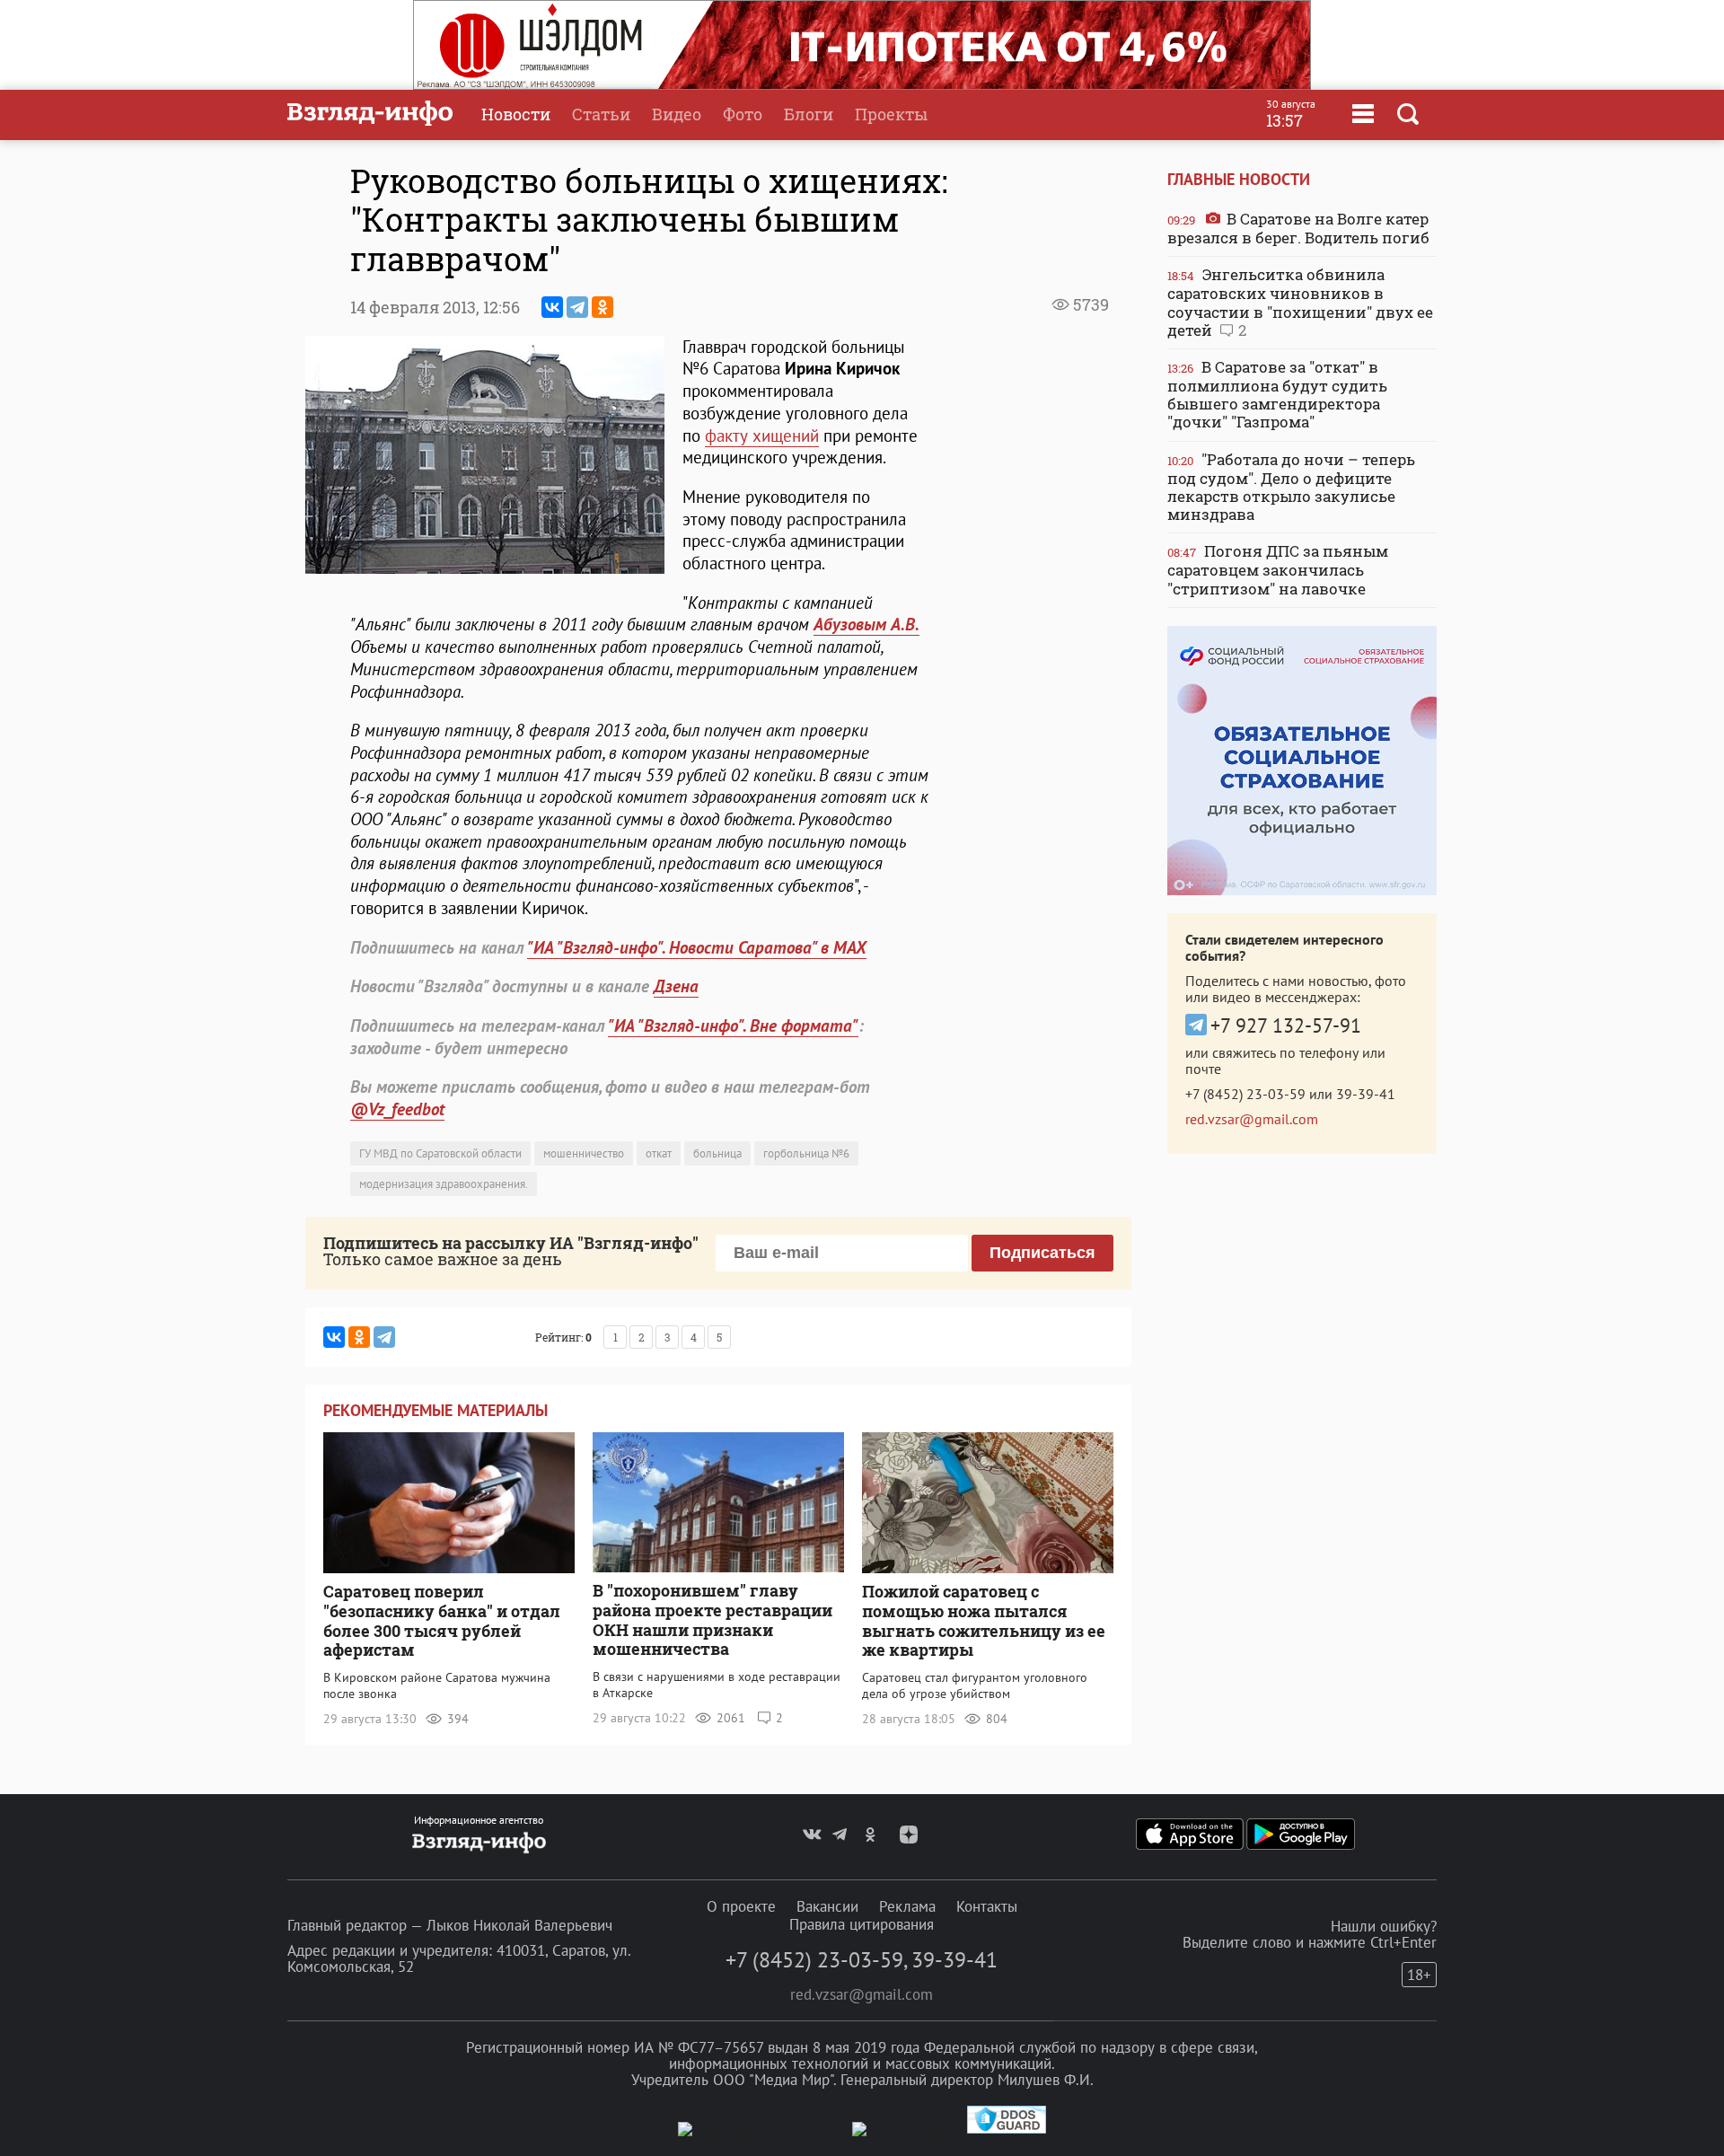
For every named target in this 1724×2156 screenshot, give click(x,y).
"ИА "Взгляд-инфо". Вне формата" (733, 1025)
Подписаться (1042, 1253)
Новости (516, 114)
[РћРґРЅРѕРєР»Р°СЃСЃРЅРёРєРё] (603, 307)
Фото (743, 114)
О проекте (741, 1906)
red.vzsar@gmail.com (1252, 1119)
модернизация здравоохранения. (444, 1184)
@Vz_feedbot (397, 1109)
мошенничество (584, 1153)
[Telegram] (577, 307)
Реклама (907, 1906)
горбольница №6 (806, 1153)
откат (659, 1153)
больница (717, 1153)
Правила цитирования (862, 1924)
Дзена (676, 986)
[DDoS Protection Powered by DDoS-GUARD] (1007, 2130)
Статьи (601, 114)
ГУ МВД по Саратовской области (440, 1153)
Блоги (809, 114)
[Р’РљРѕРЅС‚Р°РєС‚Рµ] (552, 307)
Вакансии (827, 1906)
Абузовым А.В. (866, 624)
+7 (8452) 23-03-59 (1245, 1094)
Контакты (987, 1906)
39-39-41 (1366, 1094)
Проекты (891, 114)
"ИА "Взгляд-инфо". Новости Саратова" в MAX (697, 947)
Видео (677, 114)
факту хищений (762, 436)
